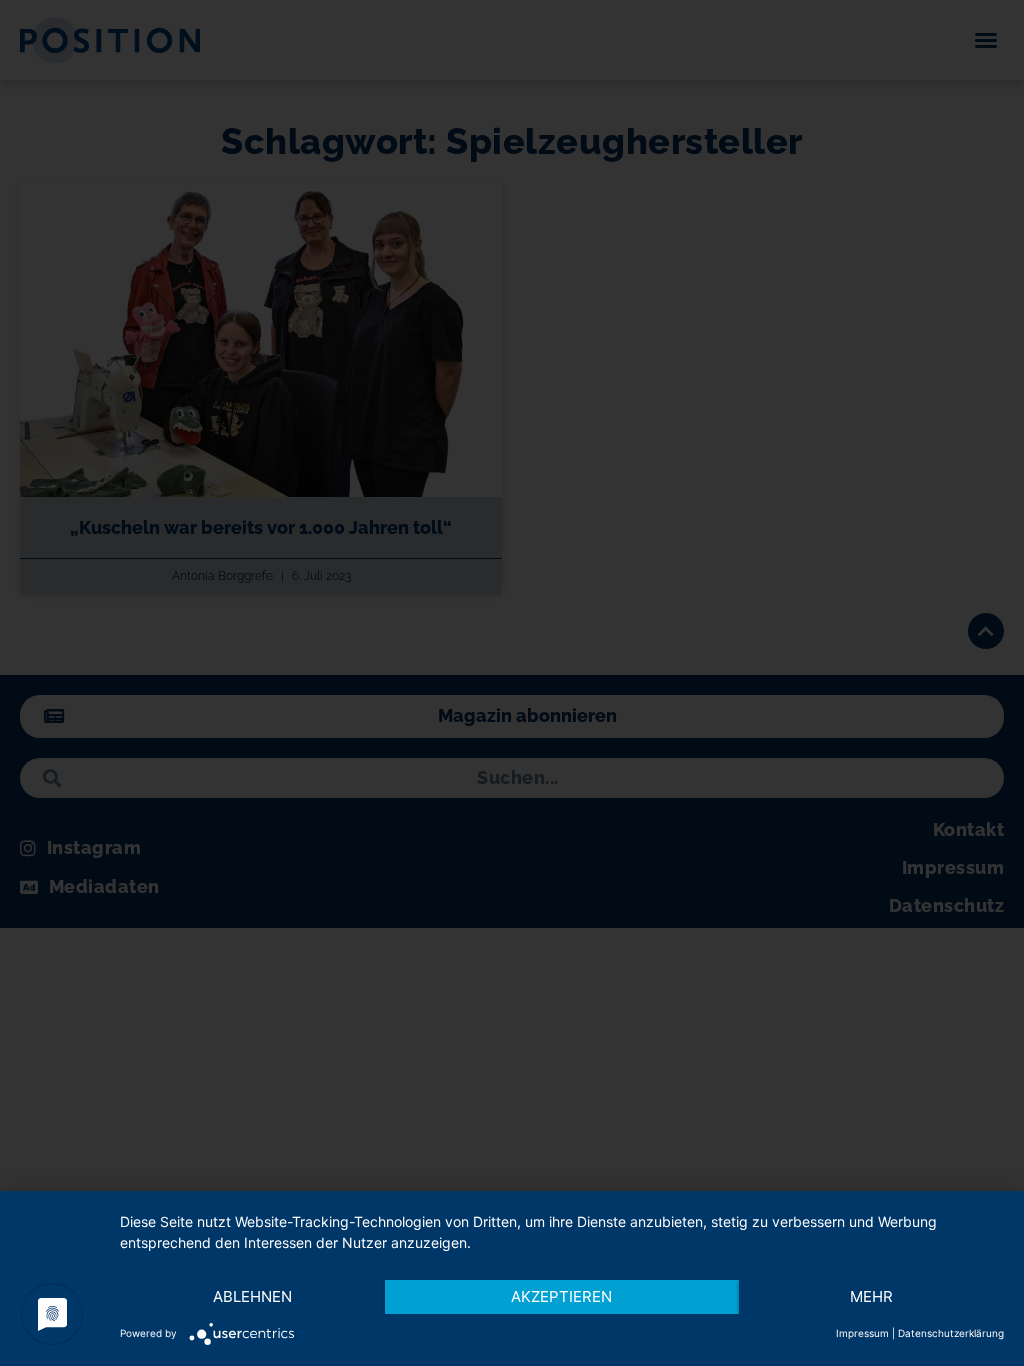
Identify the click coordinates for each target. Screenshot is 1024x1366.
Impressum (862, 1333)
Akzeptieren (561, 1296)
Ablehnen (252, 1296)
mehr (871, 1296)
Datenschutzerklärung (951, 1333)
